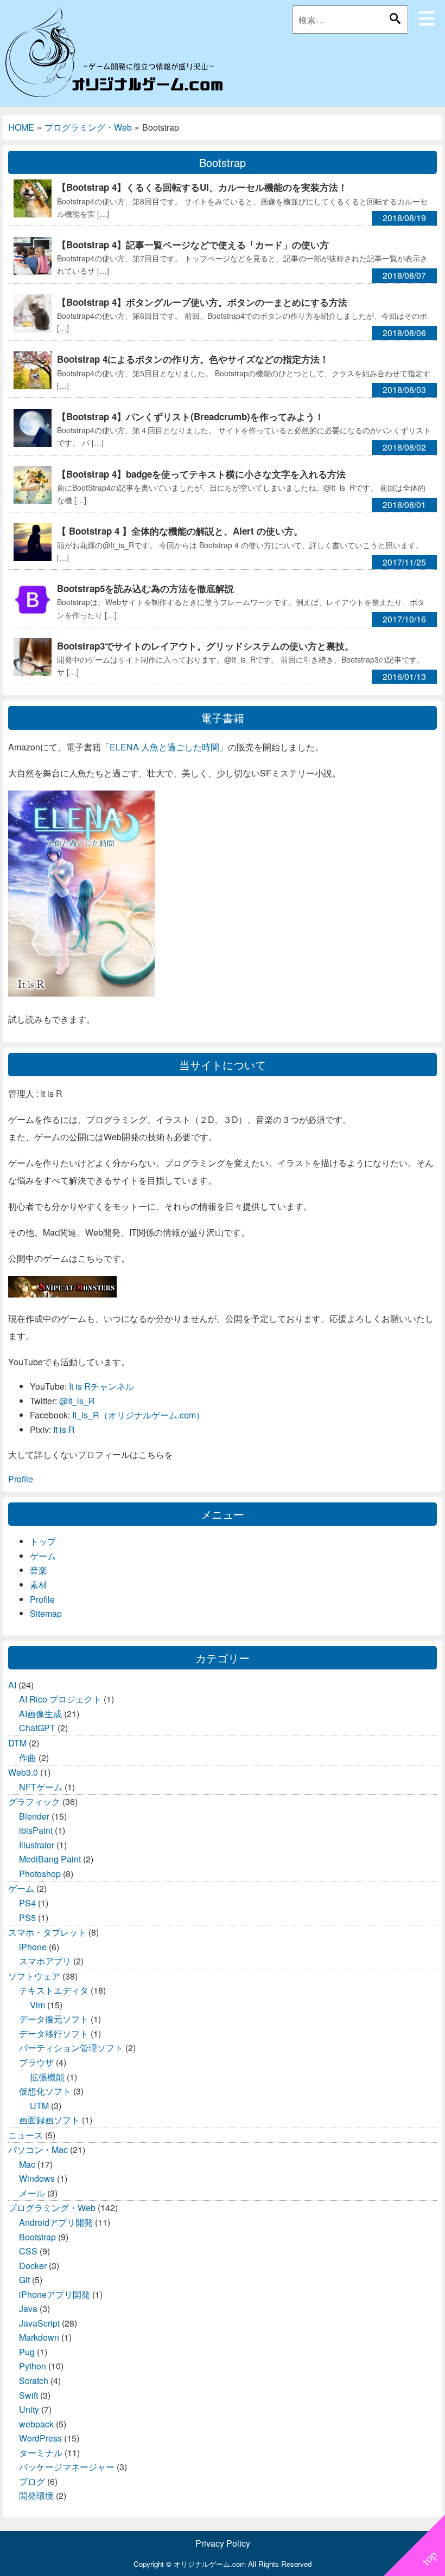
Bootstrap (37, 2237)
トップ (43, 1541)
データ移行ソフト (54, 2034)
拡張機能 (47, 2077)
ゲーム (43, 1556)
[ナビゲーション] (427, 18)
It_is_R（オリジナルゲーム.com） (138, 1415)
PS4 (27, 1903)
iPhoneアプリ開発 (55, 2294)
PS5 (27, 1917)
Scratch (34, 2381)
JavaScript (39, 2323)
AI (12, 1685)
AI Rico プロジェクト (60, 1699)
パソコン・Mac (38, 2150)
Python (33, 2366)
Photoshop (40, 1874)
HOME (21, 127)
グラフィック (34, 1801)
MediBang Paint (50, 1859)
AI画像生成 (40, 1714)
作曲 (28, 1758)
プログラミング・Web (88, 127)
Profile (21, 1479)
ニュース (26, 2135)
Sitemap (46, 1613)
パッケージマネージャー (67, 2467)
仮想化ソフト (45, 2091)
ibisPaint (36, 1830)
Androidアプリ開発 (56, 2222)
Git (24, 2280)
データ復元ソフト (54, 2019)
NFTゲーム (41, 1787)
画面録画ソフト (49, 2120)
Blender (34, 1816)
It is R (64, 1430)
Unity (29, 2409)
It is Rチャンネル (101, 1386)
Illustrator (37, 1845)
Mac (27, 2164)
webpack (36, 2424)
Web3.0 (23, 1772)
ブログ (32, 2481)
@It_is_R (77, 1401)
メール (32, 2193)
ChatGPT (37, 1728)
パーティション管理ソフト (71, 2048)
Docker (33, 2266)
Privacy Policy (223, 2543)
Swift (28, 2395)
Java (28, 2308)
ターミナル (41, 2453)
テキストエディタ (54, 1990)
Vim (37, 2005)
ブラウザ (36, 2062)
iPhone (33, 1947)
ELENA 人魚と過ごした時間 (164, 747)
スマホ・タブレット (47, 1932)
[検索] (395, 18)
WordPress (40, 2438)
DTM (17, 1743)
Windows (37, 2178)
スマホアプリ (45, 1961)
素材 (39, 1585)
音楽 (39, 1570)
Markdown (39, 2337)
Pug (27, 2352)
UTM (39, 2106)
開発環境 (36, 2495)
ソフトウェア (34, 1976)
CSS (28, 2251)
